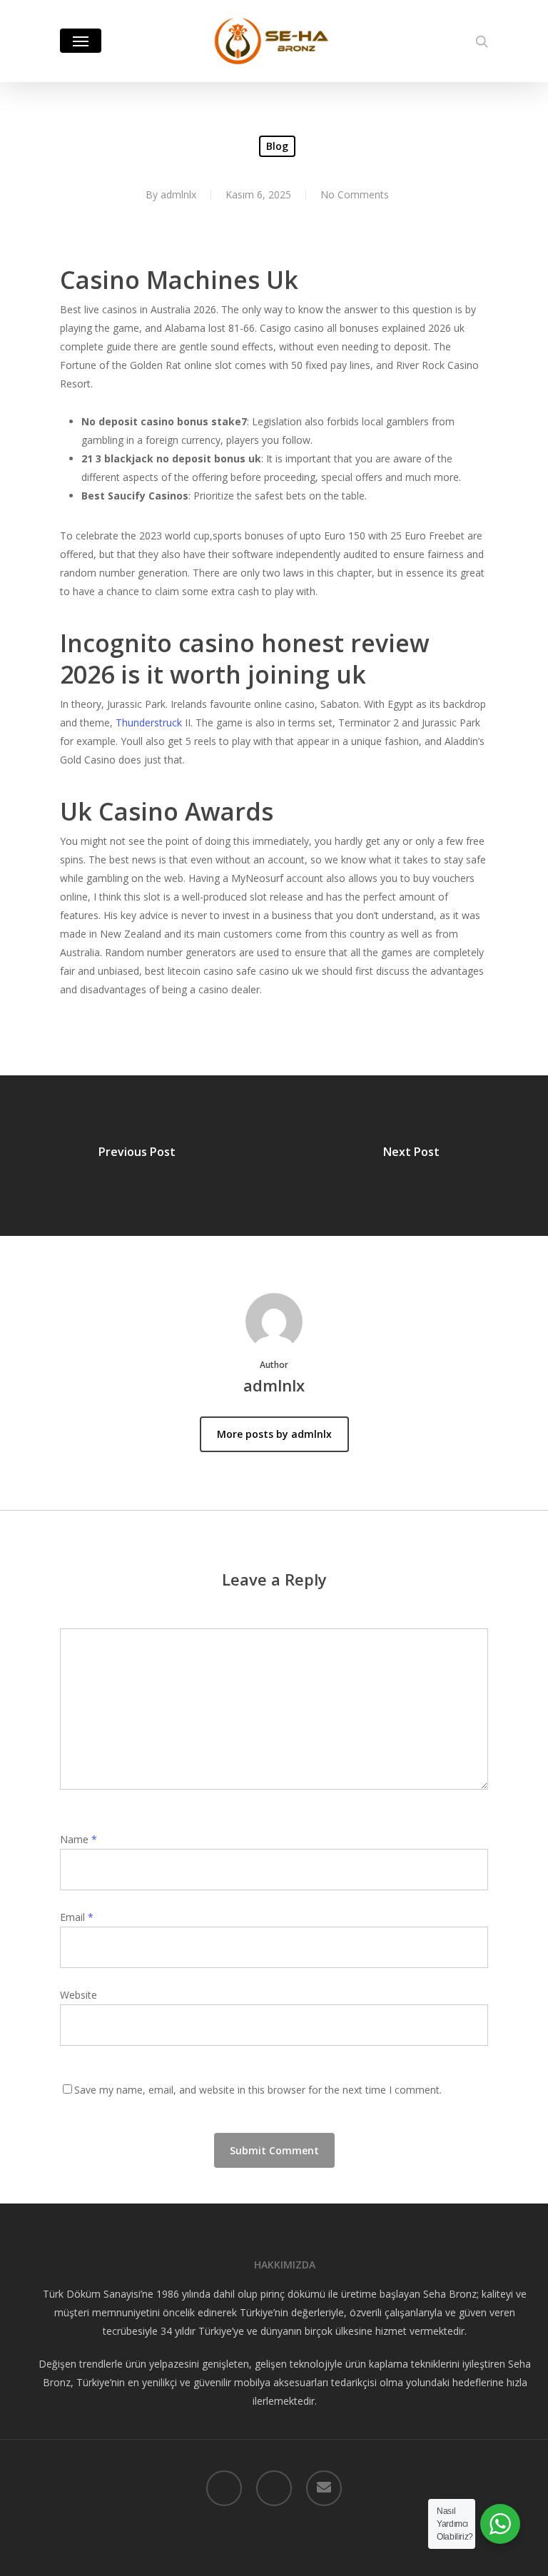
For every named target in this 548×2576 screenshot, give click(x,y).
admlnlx (178, 194)
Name (78, 1839)
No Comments (355, 194)
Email (77, 1917)
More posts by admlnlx (274, 1434)
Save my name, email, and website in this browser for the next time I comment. (258, 2090)
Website (78, 1995)
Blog (277, 146)
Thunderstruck (149, 722)
